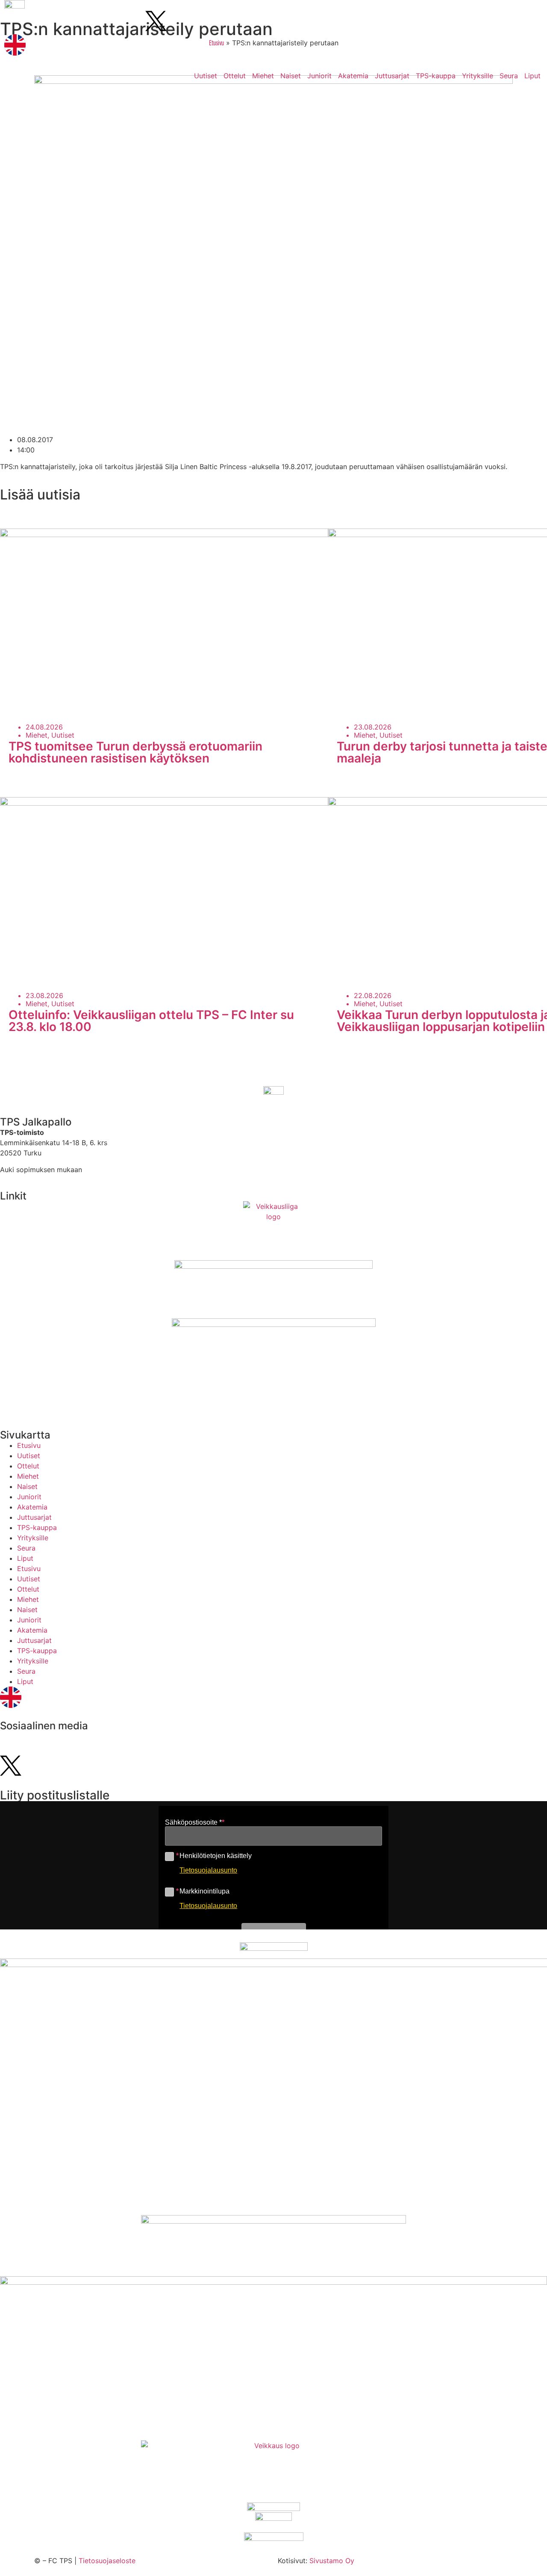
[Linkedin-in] (109, 21)
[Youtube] (38, 21)
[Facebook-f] (85, 21)
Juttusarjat (392, 76)
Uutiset (206, 76)
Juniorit (319, 76)
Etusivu (29, 1445)
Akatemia (353, 76)
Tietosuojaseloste (107, 2561)
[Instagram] (15, 21)
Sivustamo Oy (332, 2561)
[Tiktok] (62, 21)
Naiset (291, 76)
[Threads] (132, 21)
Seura (509, 76)
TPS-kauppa (436, 76)
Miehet (263, 76)
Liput (532, 76)
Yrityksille (478, 76)
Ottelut (235, 76)
